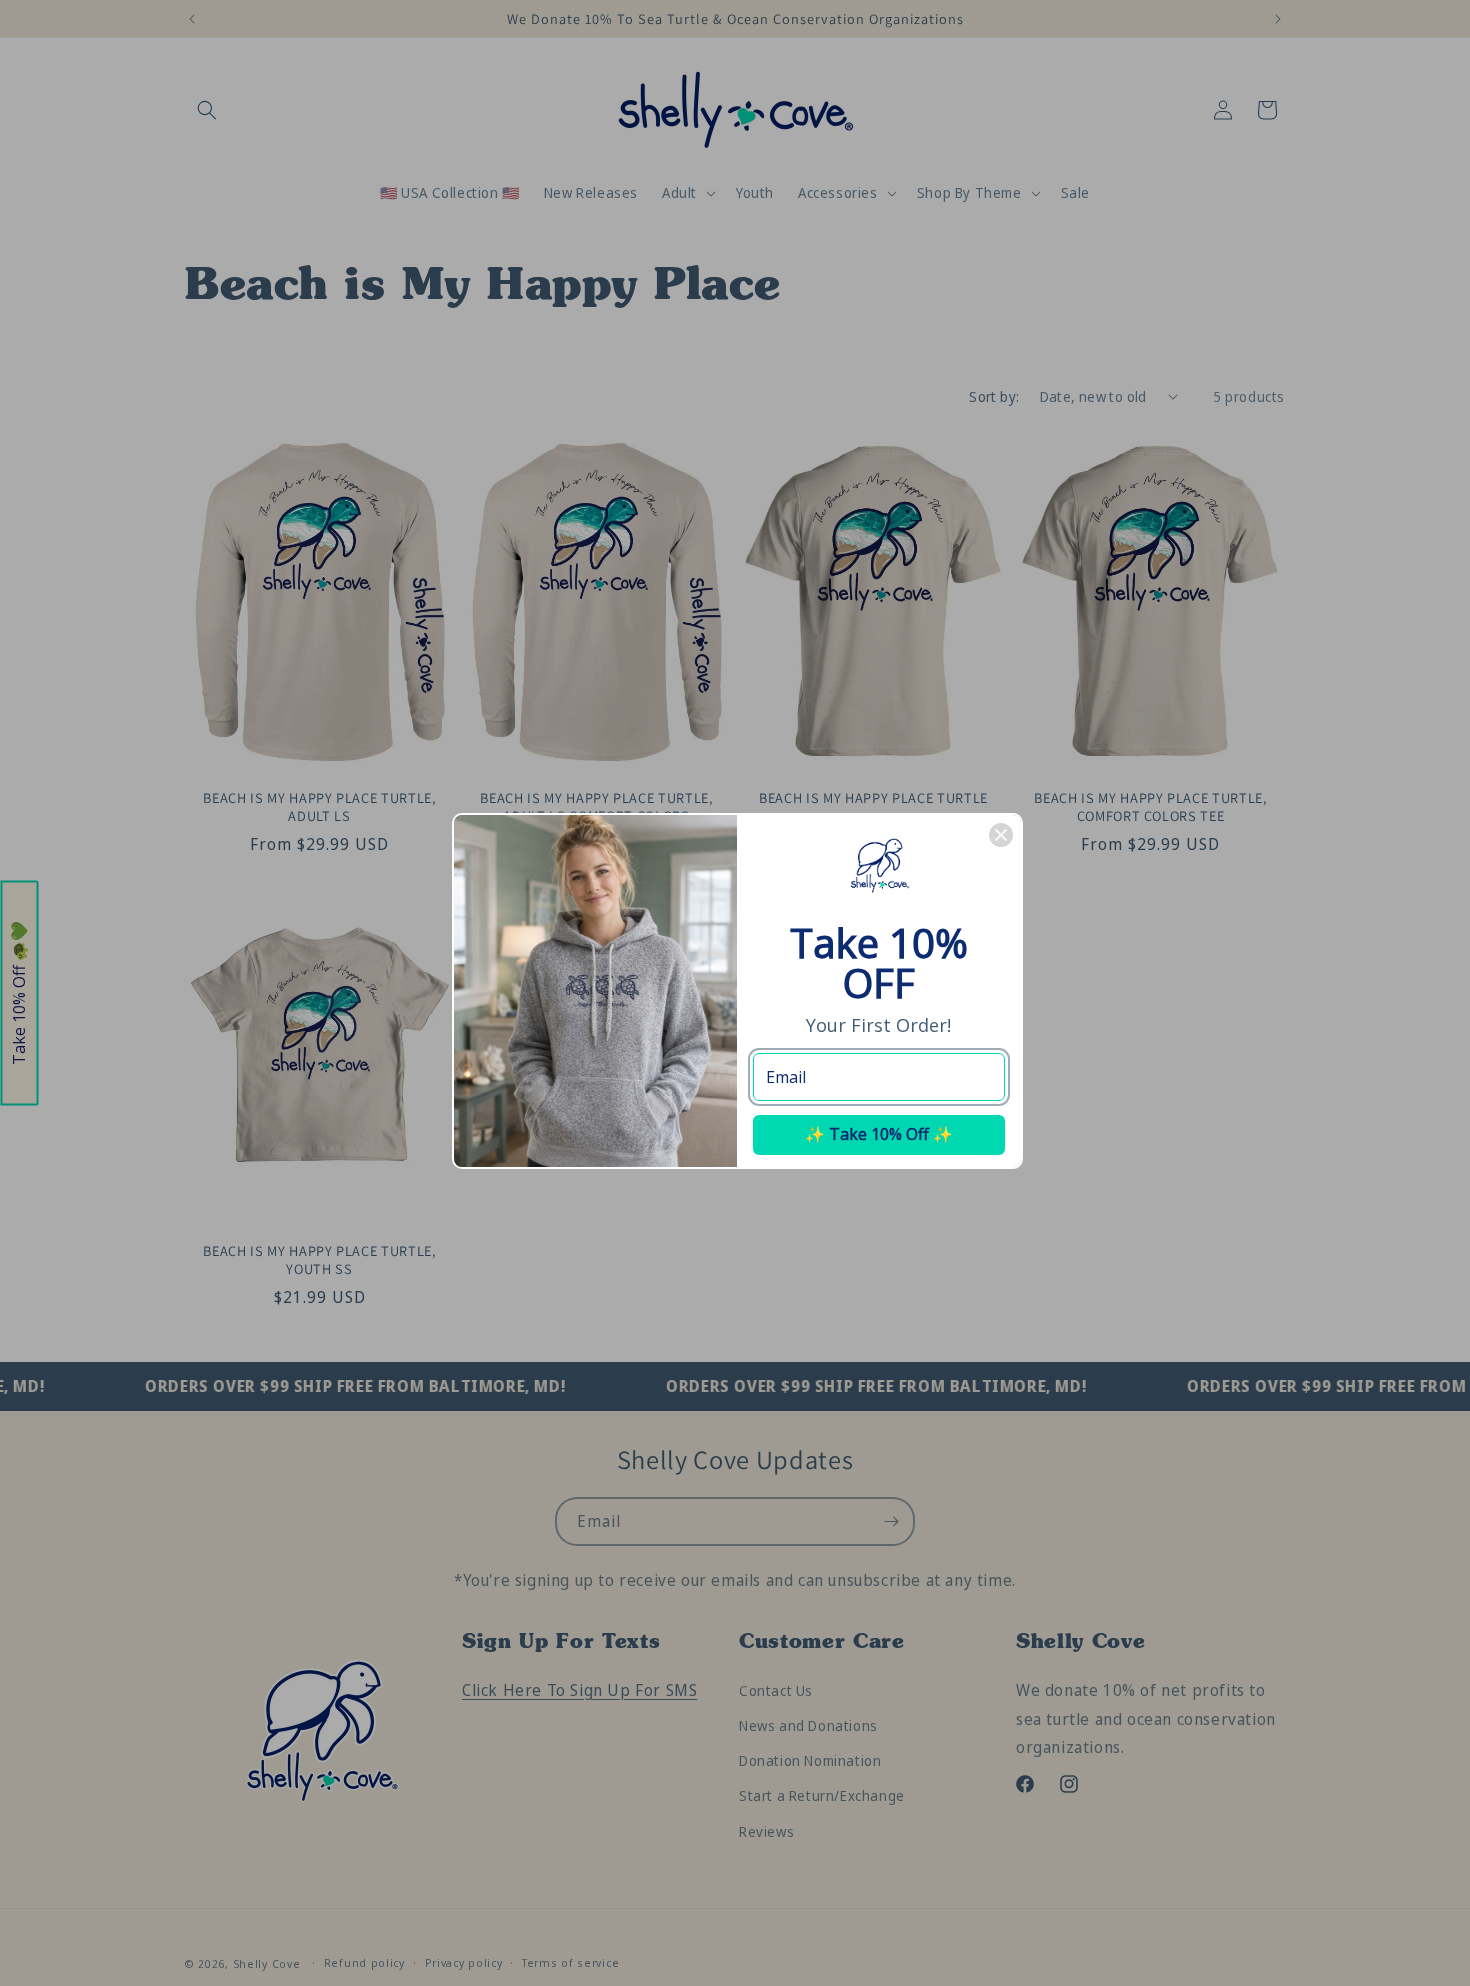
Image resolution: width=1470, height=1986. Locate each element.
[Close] (1001, 835)
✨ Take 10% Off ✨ (879, 1134)
